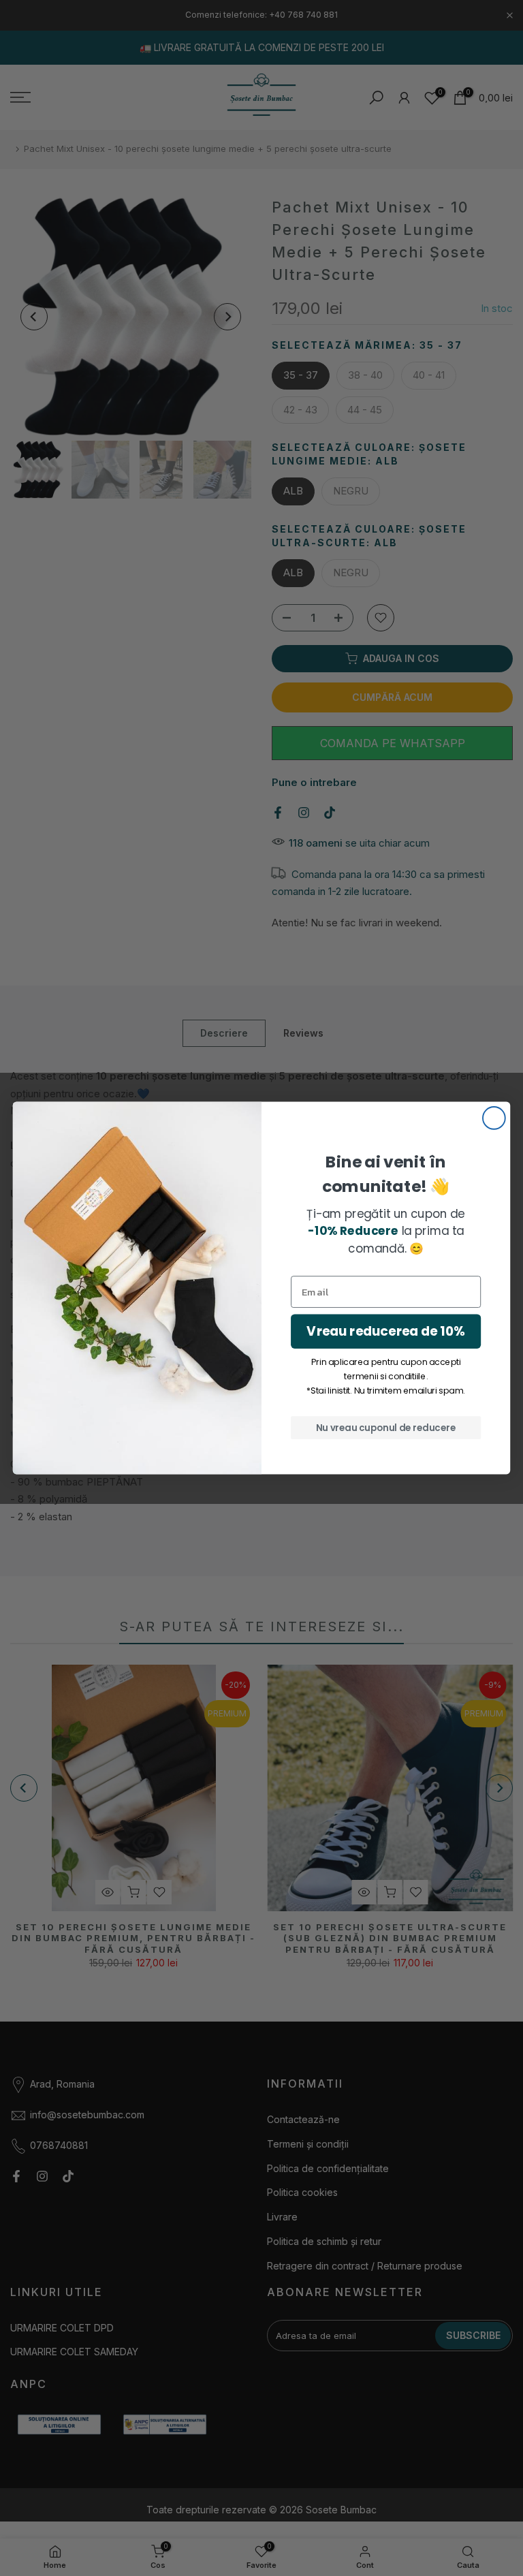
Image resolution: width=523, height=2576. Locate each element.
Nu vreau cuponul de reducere (386, 1427)
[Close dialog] (494, 1118)
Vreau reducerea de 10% (385, 1331)
